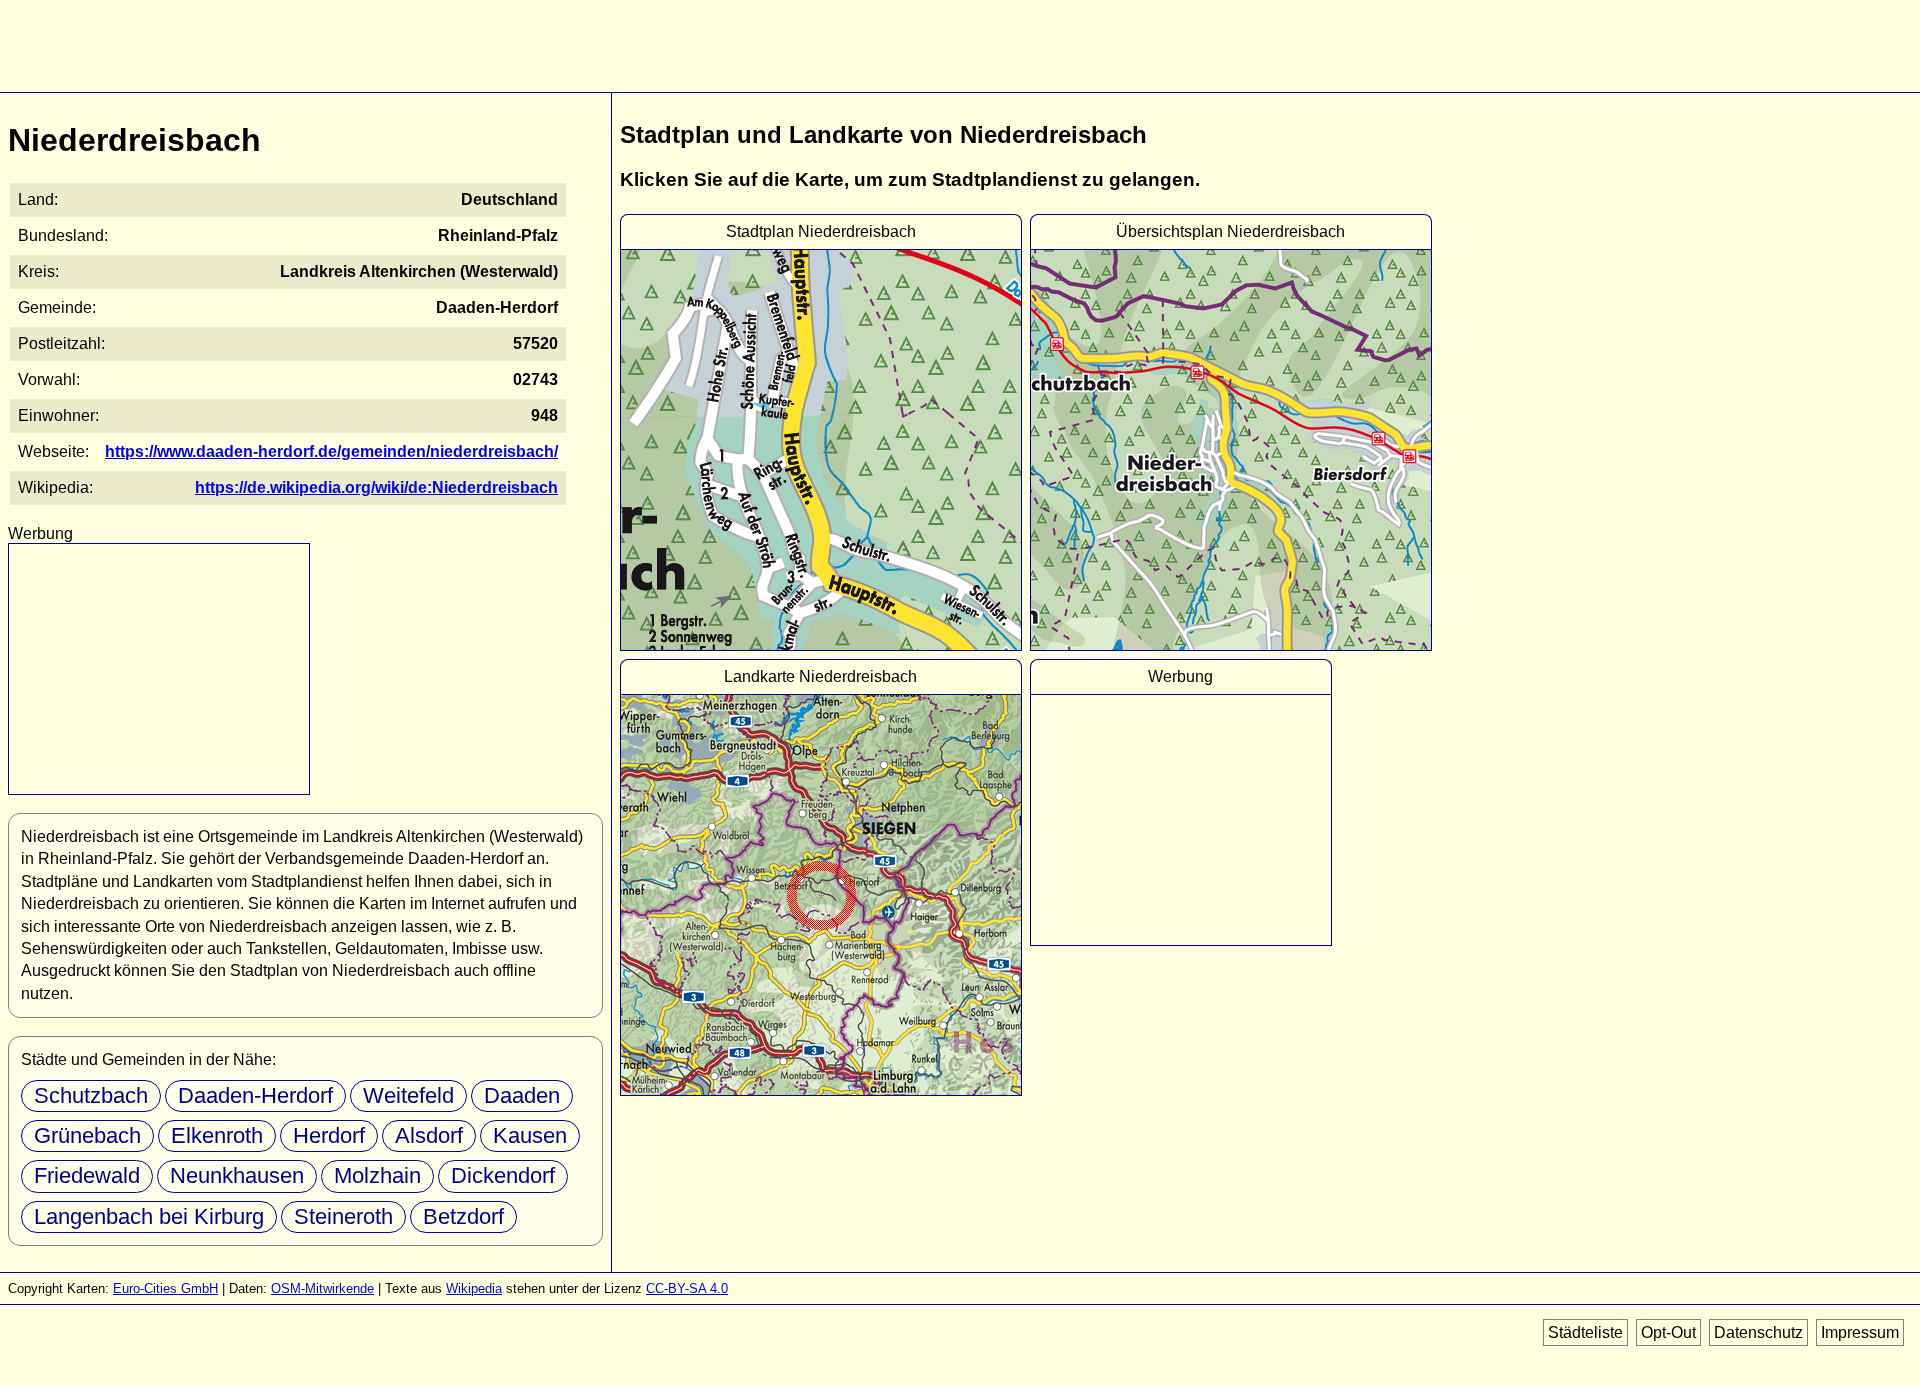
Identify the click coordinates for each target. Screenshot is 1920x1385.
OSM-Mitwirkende (322, 1288)
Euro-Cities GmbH (165, 1288)
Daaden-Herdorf (255, 1095)
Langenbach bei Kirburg (149, 1216)
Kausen (530, 1135)
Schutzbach (91, 1095)
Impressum (1860, 1332)
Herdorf (329, 1135)
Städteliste (1585, 1332)
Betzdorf (463, 1216)
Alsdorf (429, 1135)
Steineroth (343, 1216)
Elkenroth (217, 1135)
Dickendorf (503, 1175)
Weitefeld (408, 1095)
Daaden (522, 1095)
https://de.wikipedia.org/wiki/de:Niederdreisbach (376, 487)
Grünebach (87, 1135)
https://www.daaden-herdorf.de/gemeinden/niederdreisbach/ (331, 451)
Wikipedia (474, 1288)
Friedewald (87, 1175)
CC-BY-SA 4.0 (687, 1288)
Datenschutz (1758, 1332)
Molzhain (377, 1175)
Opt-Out (1668, 1332)
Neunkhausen (237, 1175)
